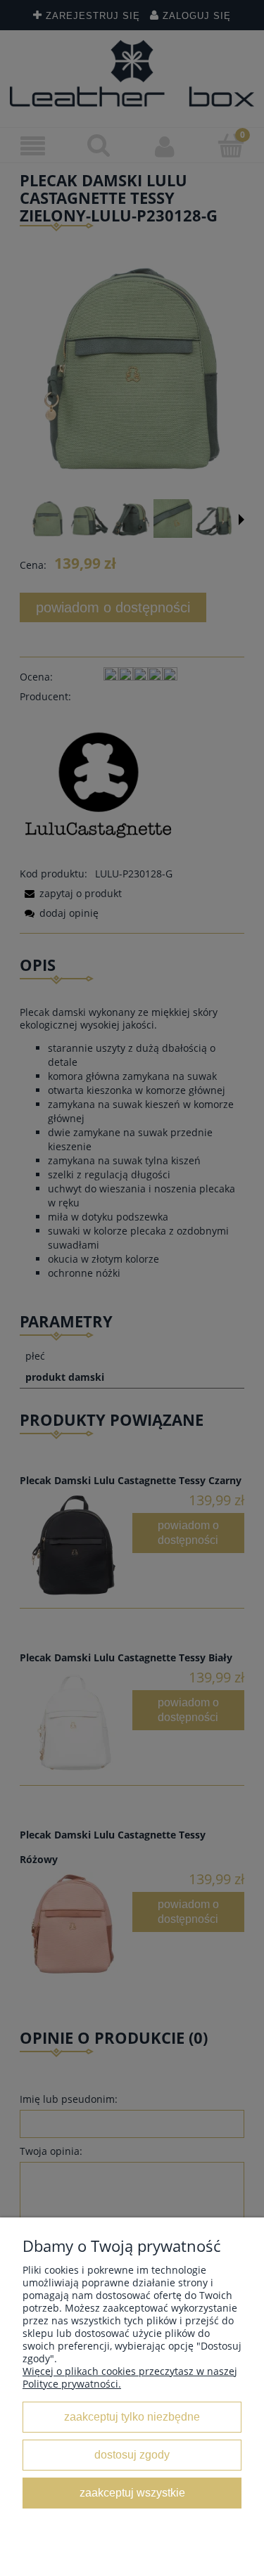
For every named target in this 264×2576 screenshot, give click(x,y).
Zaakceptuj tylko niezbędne (132, 2416)
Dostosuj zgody (132, 2454)
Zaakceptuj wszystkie (132, 2492)
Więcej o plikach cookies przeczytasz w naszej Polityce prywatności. (130, 2377)
